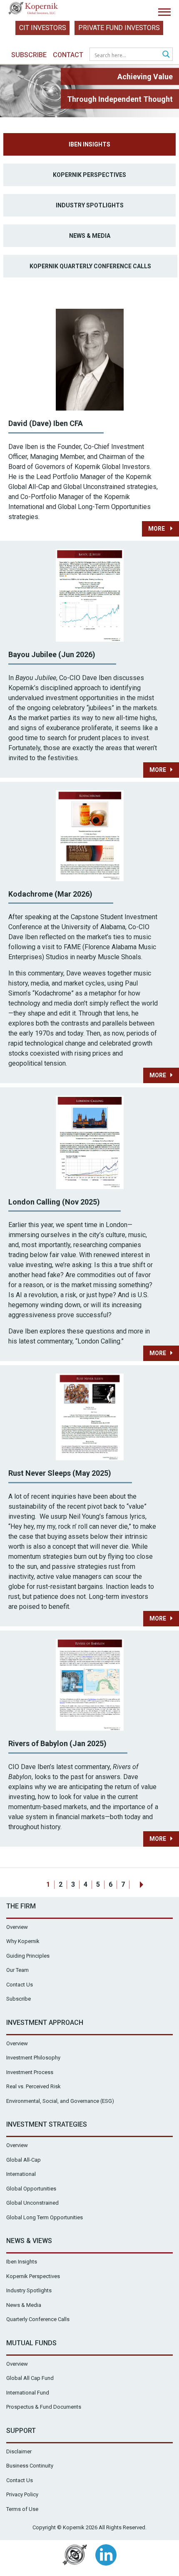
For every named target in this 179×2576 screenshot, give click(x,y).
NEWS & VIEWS (29, 2241)
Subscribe (29, 55)
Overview (17, 1927)
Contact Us (20, 1985)
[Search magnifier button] (166, 54)
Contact (68, 55)
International (21, 2174)
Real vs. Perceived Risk (34, 2086)
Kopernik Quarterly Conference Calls (90, 266)
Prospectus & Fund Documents (44, 2407)
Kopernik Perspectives (89, 175)
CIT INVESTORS (43, 28)
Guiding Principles (28, 1956)
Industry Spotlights (90, 205)
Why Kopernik (23, 1941)
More (157, 529)
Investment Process (30, 2072)
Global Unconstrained (32, 2203)
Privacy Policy (22, 2494)
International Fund (28, 2393)
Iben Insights (89, 144)
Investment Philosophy (33, 2058)
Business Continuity (30, 2466)
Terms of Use (22, 2509)
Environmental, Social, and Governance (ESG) (60, 2101)
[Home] (33, 10)
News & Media (90, 236)
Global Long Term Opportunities (45, 2217)
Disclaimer (19, 2451)
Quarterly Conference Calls (38, 2319)
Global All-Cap (24, 2160)
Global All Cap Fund (30, 2378)
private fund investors (119, 28)
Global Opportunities (31, 2189)
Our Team (17, 1970)
